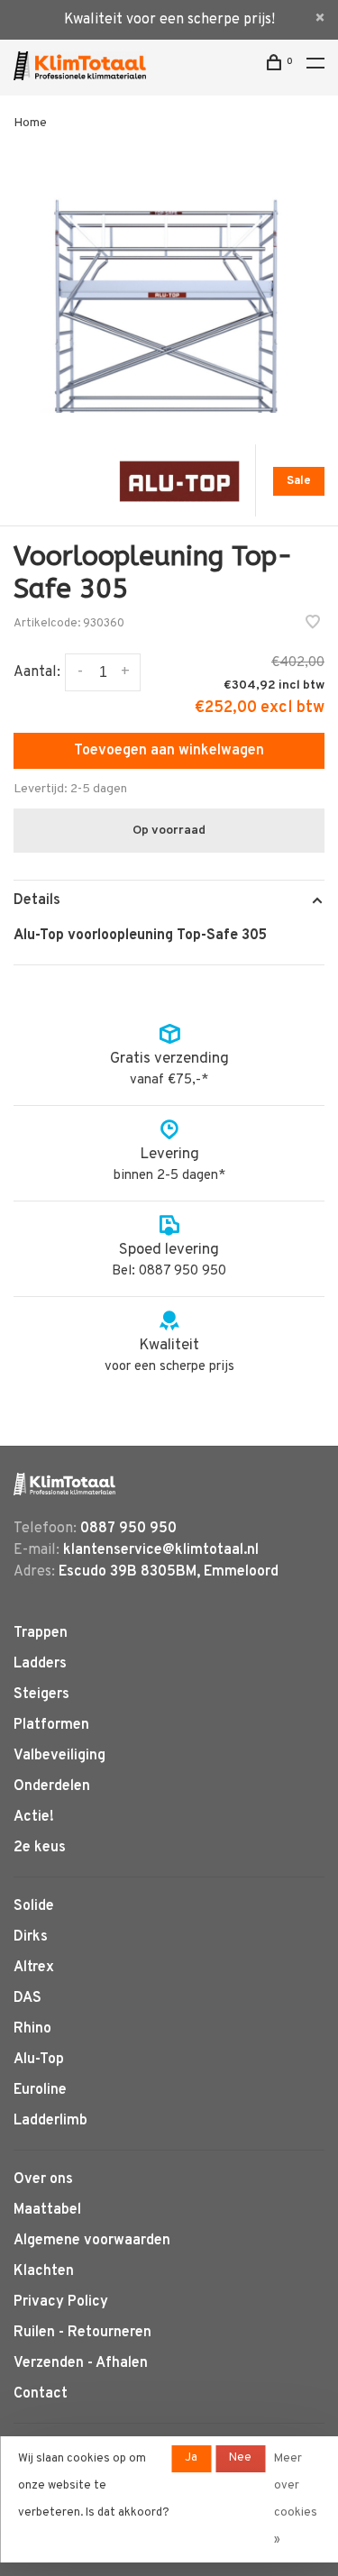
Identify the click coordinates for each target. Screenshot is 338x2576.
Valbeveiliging (59, 1756)
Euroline (40, 2090)
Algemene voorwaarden (92, 2241)
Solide (34, 1906)
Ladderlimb (50, 2121)
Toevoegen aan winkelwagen (169, 751)
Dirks (31, 1937)
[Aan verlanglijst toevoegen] (313, 625)
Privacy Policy (61, 2302)
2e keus (40, 1848)
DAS (27, 1998)
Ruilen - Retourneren (82, 2333)
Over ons (43, 2179)
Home (30, 123)
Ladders (40, 1664)
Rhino (32, 2029)
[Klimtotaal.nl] (64, 1484)
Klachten (44, 2271)
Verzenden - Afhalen (81, 2363)
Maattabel (47, 2210)
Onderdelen (52, 1786)
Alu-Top (39, 2060)
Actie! (34, 1817)
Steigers (41, 1694)
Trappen (41, 1633)
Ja (191, 2458)
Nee (240, 2458)
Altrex (34, 1968)
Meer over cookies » (296, 2499)
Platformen (51, 1725)
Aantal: (37, 672)
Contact (41, 2394)
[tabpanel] (169, 288)
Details (37, 900)
